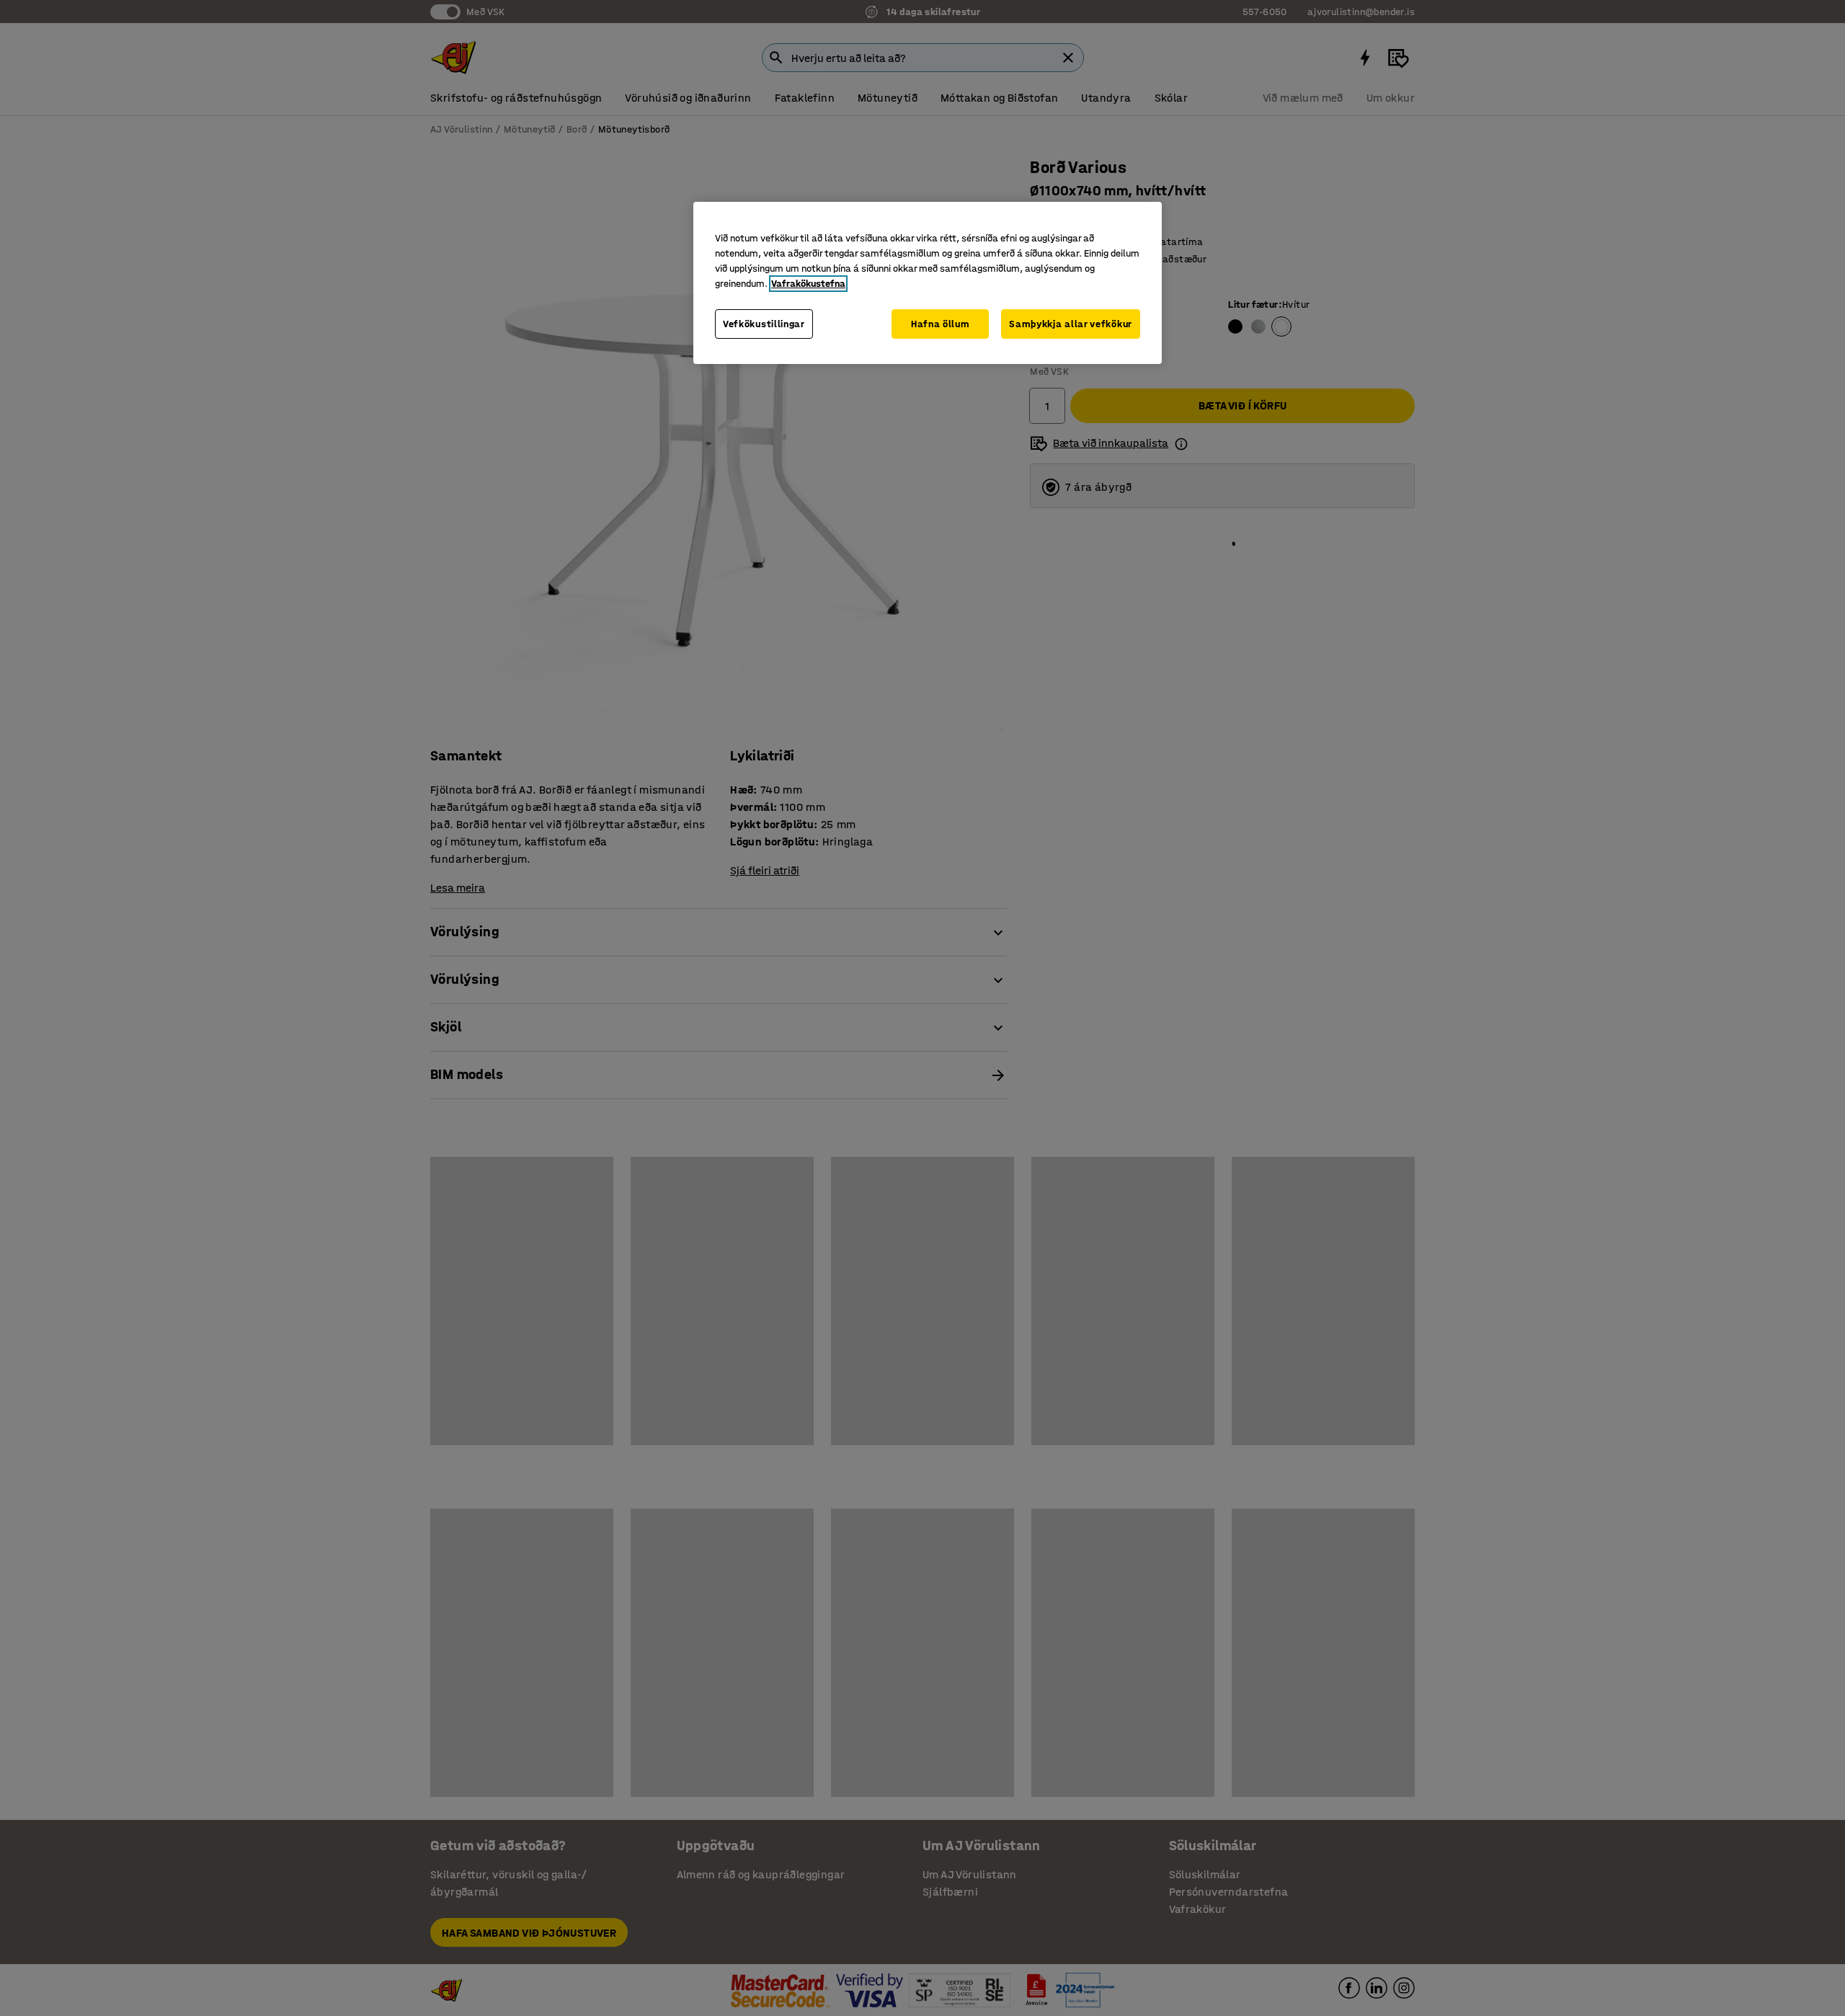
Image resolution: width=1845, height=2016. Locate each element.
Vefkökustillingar (764, 324)
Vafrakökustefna (808, 284)
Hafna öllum (941, 324)
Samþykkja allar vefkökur (1071, 324)
